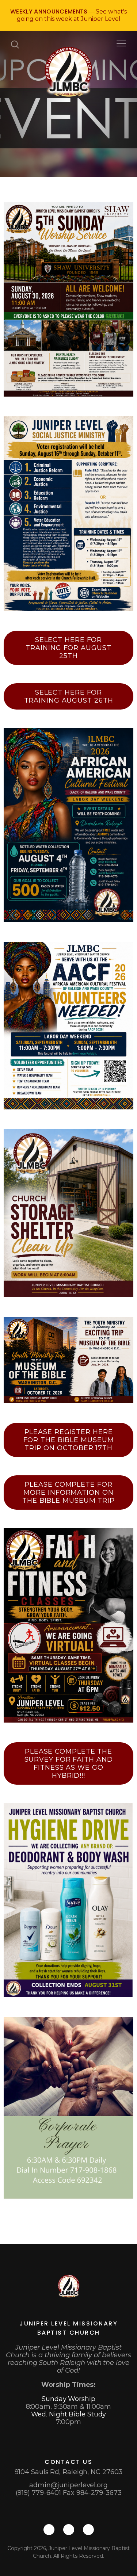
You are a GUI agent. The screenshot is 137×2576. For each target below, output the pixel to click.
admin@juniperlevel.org (68, 2485)
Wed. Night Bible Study (69, 2414)
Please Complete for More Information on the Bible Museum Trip (68, 1493)
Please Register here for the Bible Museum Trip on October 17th (69, 1440)
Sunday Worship (68, 2399)
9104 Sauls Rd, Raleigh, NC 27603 (69, 2472)
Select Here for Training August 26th (69, 696)
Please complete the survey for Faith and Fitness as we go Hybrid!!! (69, 1763)
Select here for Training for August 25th (68, 648)
